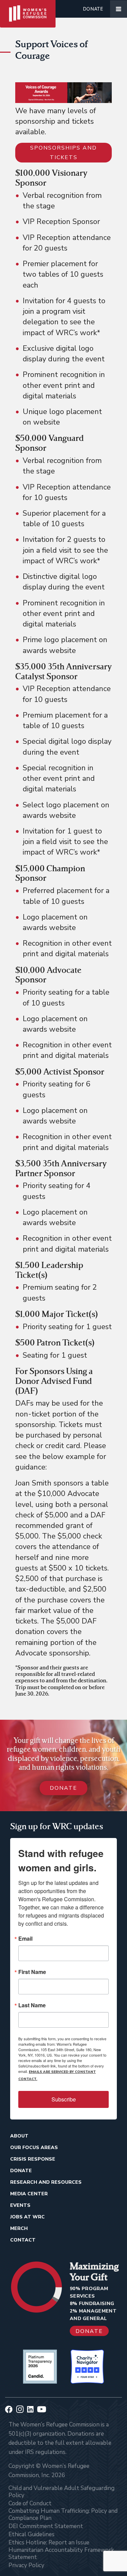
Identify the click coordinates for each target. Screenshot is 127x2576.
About (19, 2136)
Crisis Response (33, 2159)
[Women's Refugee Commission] (28, 9)
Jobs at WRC (27, 2217)
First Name (32, 1972)
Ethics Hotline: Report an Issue (49, 2543)
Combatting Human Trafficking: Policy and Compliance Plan (63, 2514)
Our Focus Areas (34, 2148)
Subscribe (64, 2099)
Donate (93, 9)
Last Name (32, 2005)
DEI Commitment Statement (46, 2526)
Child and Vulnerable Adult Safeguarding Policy (61, 2492)
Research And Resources (46, 2182)
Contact (23, 2240)
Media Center (29, 2194)
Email (25, 1939)
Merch (19, 2228)
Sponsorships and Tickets (63, 153)
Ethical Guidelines (31, 2534)
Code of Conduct (30, 2503)
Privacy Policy (26, 2565)
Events (20, 2205)
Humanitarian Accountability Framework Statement (61, 2554)
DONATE (63, 1788)
